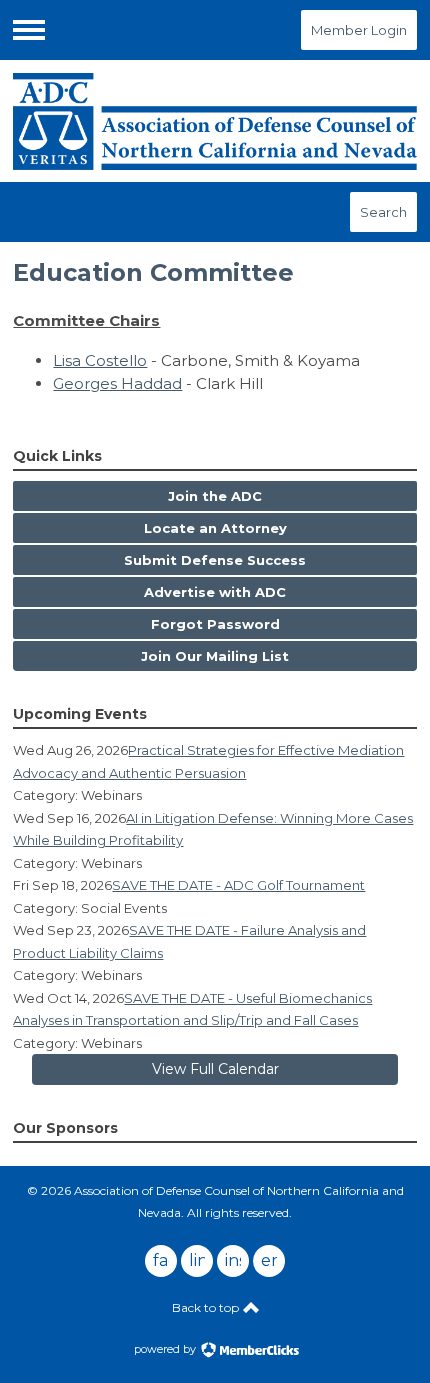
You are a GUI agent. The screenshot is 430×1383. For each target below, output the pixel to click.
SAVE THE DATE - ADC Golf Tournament (238, 885)
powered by (166, 1349)
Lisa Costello (100, 360)
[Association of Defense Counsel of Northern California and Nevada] (214, 121)
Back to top (207, 1307)
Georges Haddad (117, 383)
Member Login (359, 30)
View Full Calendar (215, 1069)
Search (383, 212)
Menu (29, 30)
